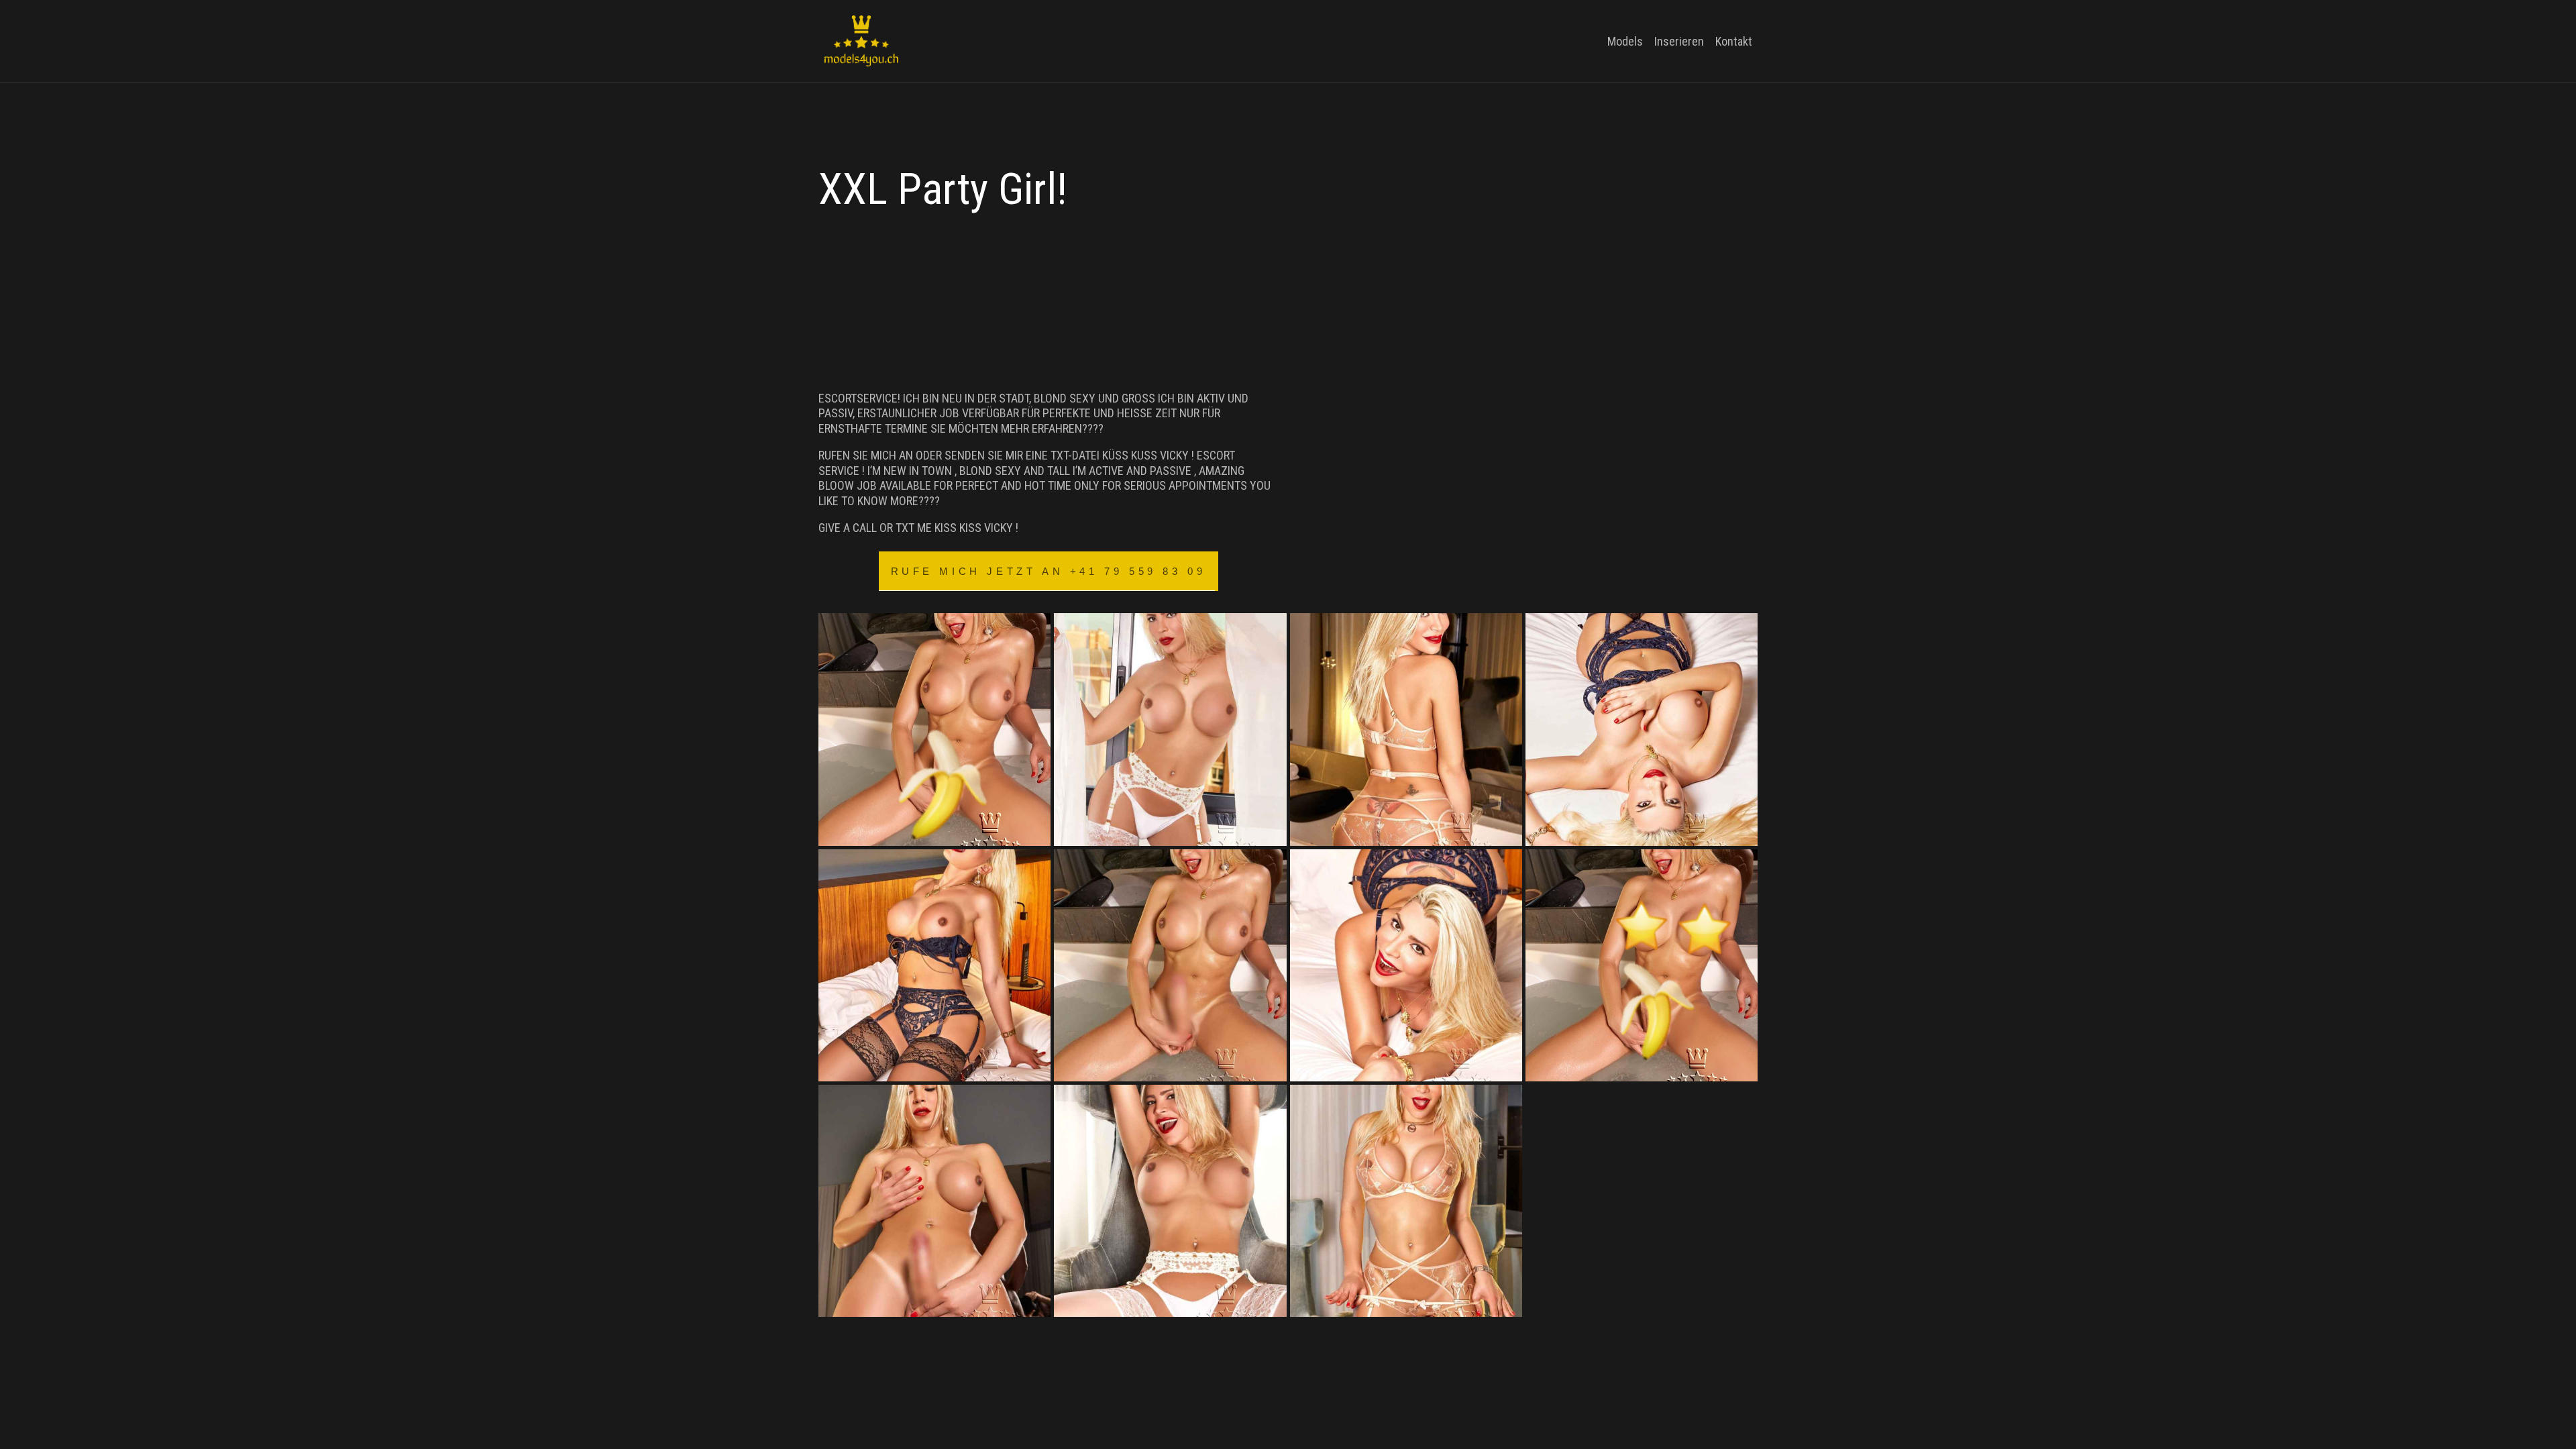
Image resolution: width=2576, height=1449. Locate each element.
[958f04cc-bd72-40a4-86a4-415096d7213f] (1406, 965)
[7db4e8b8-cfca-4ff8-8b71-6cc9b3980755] (1170, 729)
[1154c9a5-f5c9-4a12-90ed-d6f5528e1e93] (1642, 965)
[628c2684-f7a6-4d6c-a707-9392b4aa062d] (1170, 965)
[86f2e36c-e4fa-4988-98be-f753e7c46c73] (934, 965)
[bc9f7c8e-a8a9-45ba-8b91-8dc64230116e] (934, 1201)
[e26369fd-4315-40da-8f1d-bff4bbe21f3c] (1406, 1201)
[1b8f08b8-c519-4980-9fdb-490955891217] (934, 729)
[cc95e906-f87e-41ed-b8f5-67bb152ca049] (1170, 1201)
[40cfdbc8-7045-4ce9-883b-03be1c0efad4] (1406, 729)
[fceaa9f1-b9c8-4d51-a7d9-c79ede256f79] (1642, 729)
